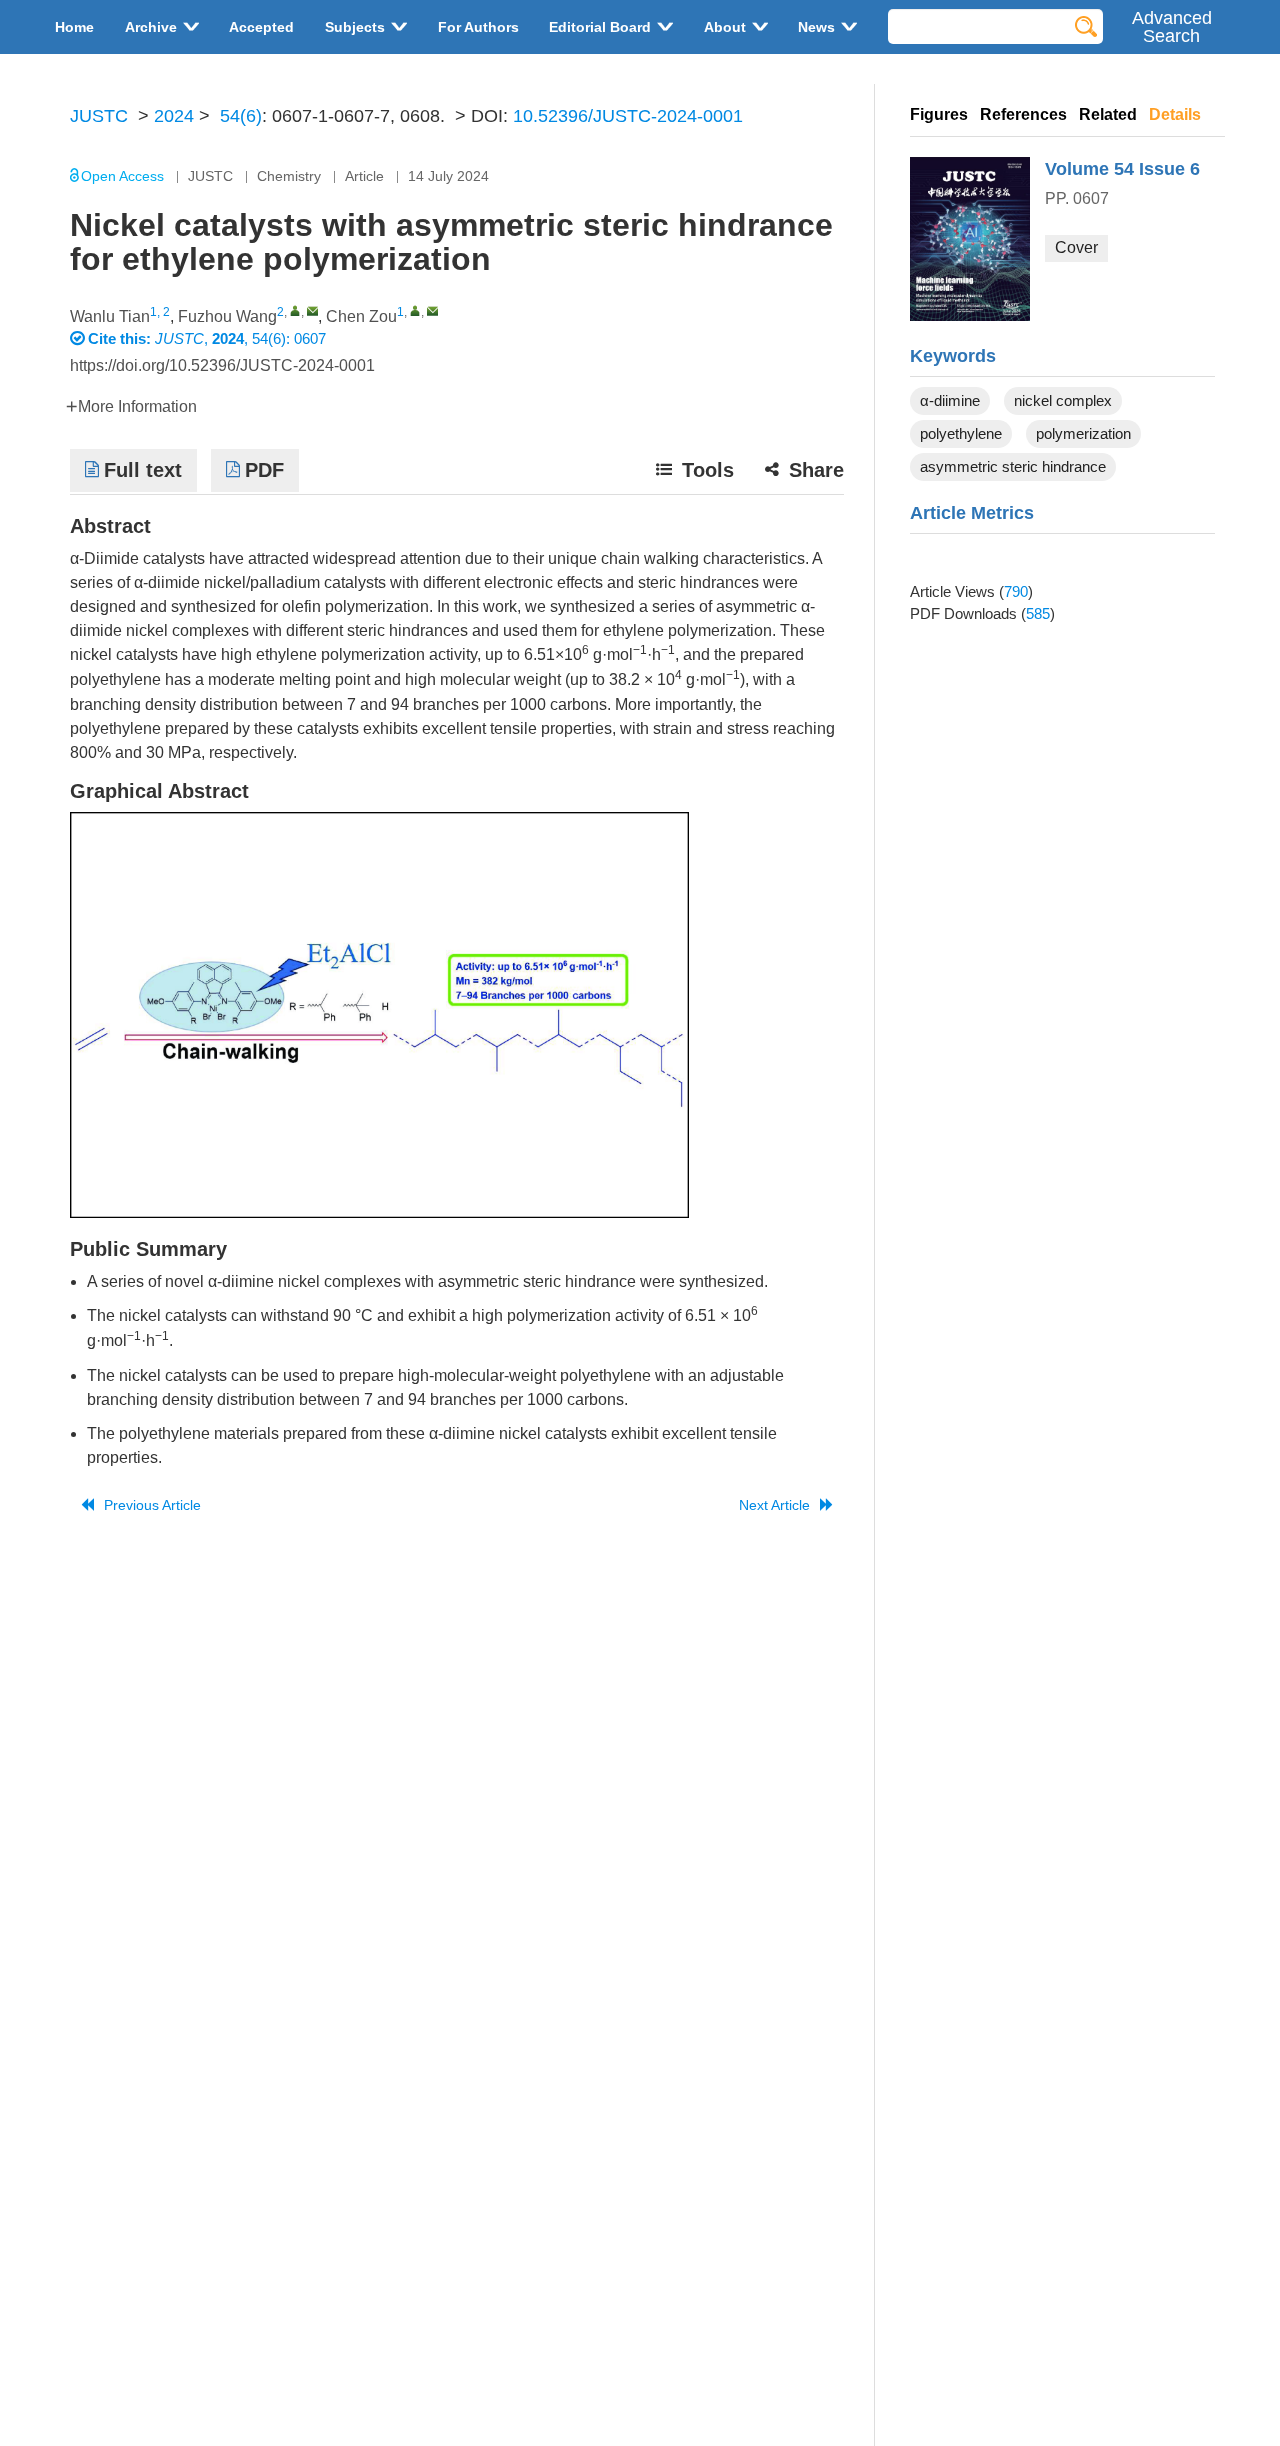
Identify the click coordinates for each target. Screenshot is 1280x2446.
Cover (1076, 247)
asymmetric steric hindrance (1013, 466)
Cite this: (121, 338)
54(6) (241, 116)
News (816, 27)
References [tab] (1023, 114)
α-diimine (950, 400)
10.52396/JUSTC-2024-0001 (628, 116)
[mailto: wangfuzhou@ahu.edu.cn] (312, 310)
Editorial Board (600, 27)
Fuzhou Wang (227, 316)
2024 (174, 116)
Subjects (355, 27)
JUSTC (99, 116)
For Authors (478, 27)
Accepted (261, 27)
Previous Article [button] (152, 1505)
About (725, 27)
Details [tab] (1175, 114)
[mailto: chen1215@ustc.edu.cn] (432, 310)
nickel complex (1063, 400)
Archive (151, 27)
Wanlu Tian (110, 316)
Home (74, 27)
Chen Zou (361, 316)
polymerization (1083, 433)
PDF (264, 470)
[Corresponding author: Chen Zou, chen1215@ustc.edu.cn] (415, 310)
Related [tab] (1108, 114)
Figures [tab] (939, 114)
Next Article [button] (774, 1505)
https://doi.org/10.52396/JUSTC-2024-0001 (222, 365)
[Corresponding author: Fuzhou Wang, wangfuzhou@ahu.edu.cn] (295, 310)
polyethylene (961, 433)
